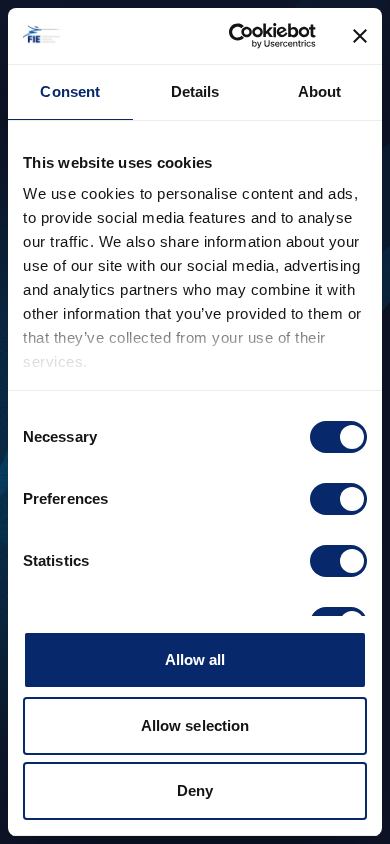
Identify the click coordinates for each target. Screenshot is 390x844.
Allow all (195, 659)
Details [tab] (195, 91)
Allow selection (195, 725)
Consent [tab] (70, 91)
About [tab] (320, 91)
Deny (195, 790)
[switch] (338, 499)
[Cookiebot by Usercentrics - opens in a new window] (236, 36)
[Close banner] (360, 36)
